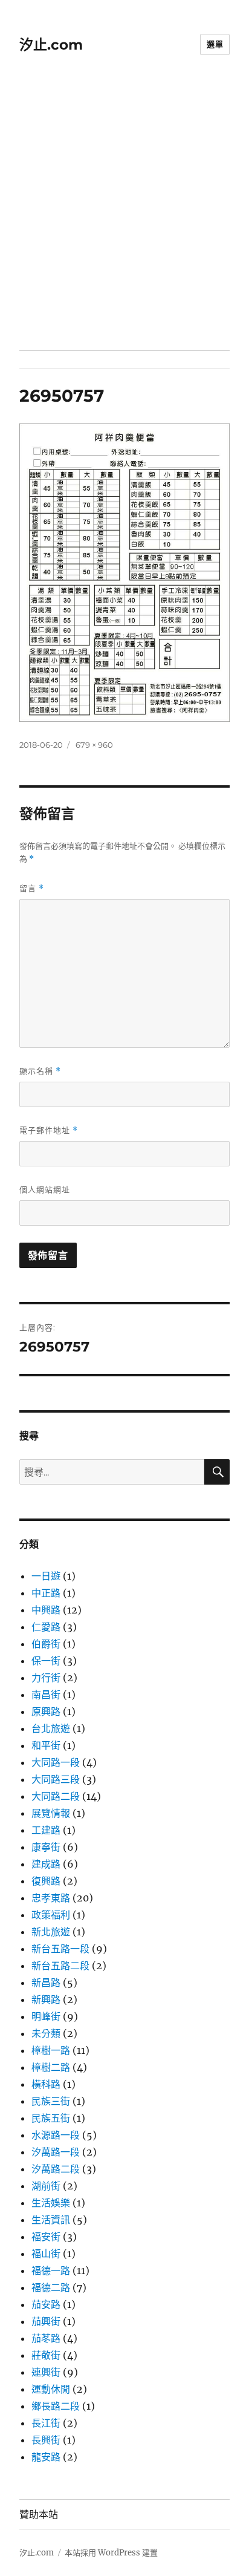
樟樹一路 (51, 2050)
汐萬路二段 (56, 2169)
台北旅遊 (51, 1728)
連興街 (46, 2372)
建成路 (46, 1864)
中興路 (46, 1610)
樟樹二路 (51, 2067)
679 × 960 (94, 745)
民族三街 (51, 2101)
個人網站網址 (45, 1189)
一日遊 (46, 1576)
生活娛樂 (51, 2203)
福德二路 (51, 2287)
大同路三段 (56, 1779)
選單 (215, 44)
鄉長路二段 (56, 2406)
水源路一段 (56, 2135)
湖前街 (46, 2186)
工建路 (46, 1830)
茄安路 (46, 2304)
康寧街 (46, 1847)
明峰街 (46, 2016)
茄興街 (46, 2321)
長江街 (46, 2423)
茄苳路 (46, 2338)
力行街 (46, 1678)
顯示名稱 (40, 1071)
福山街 (46, 2254)
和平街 (46, 1745)
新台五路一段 (60, 1949)
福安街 (46, 2237)
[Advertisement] (124, 220)
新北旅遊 (51, 1932)
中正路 (46, 1593)
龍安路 (46, 2457)
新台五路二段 (60, 1966)
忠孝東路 (51, 1898)
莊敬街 (46, 2355)
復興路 (46, 1881)
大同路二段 (56, 1796)
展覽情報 (51, 1813)
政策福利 (51, 1915)
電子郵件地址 (49, 1130)
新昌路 (46, 1983)
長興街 (46, 2440)
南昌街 (46, 1695)
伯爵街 (46, 1644)
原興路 (46, 1711)
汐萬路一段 (56, 2152)
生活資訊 (51, 2220)
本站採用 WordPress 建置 (111, 2553)
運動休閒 (51, 2389)
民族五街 (51, 2118)
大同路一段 (56, 1762)
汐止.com (51, 45)
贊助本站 (39, 2515)
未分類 (46, 2033)
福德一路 (51, 2270)
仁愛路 (46, 1627)
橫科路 (46, 2084)
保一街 (46, 1661)
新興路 (46, 1999)
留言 (32, 888)
